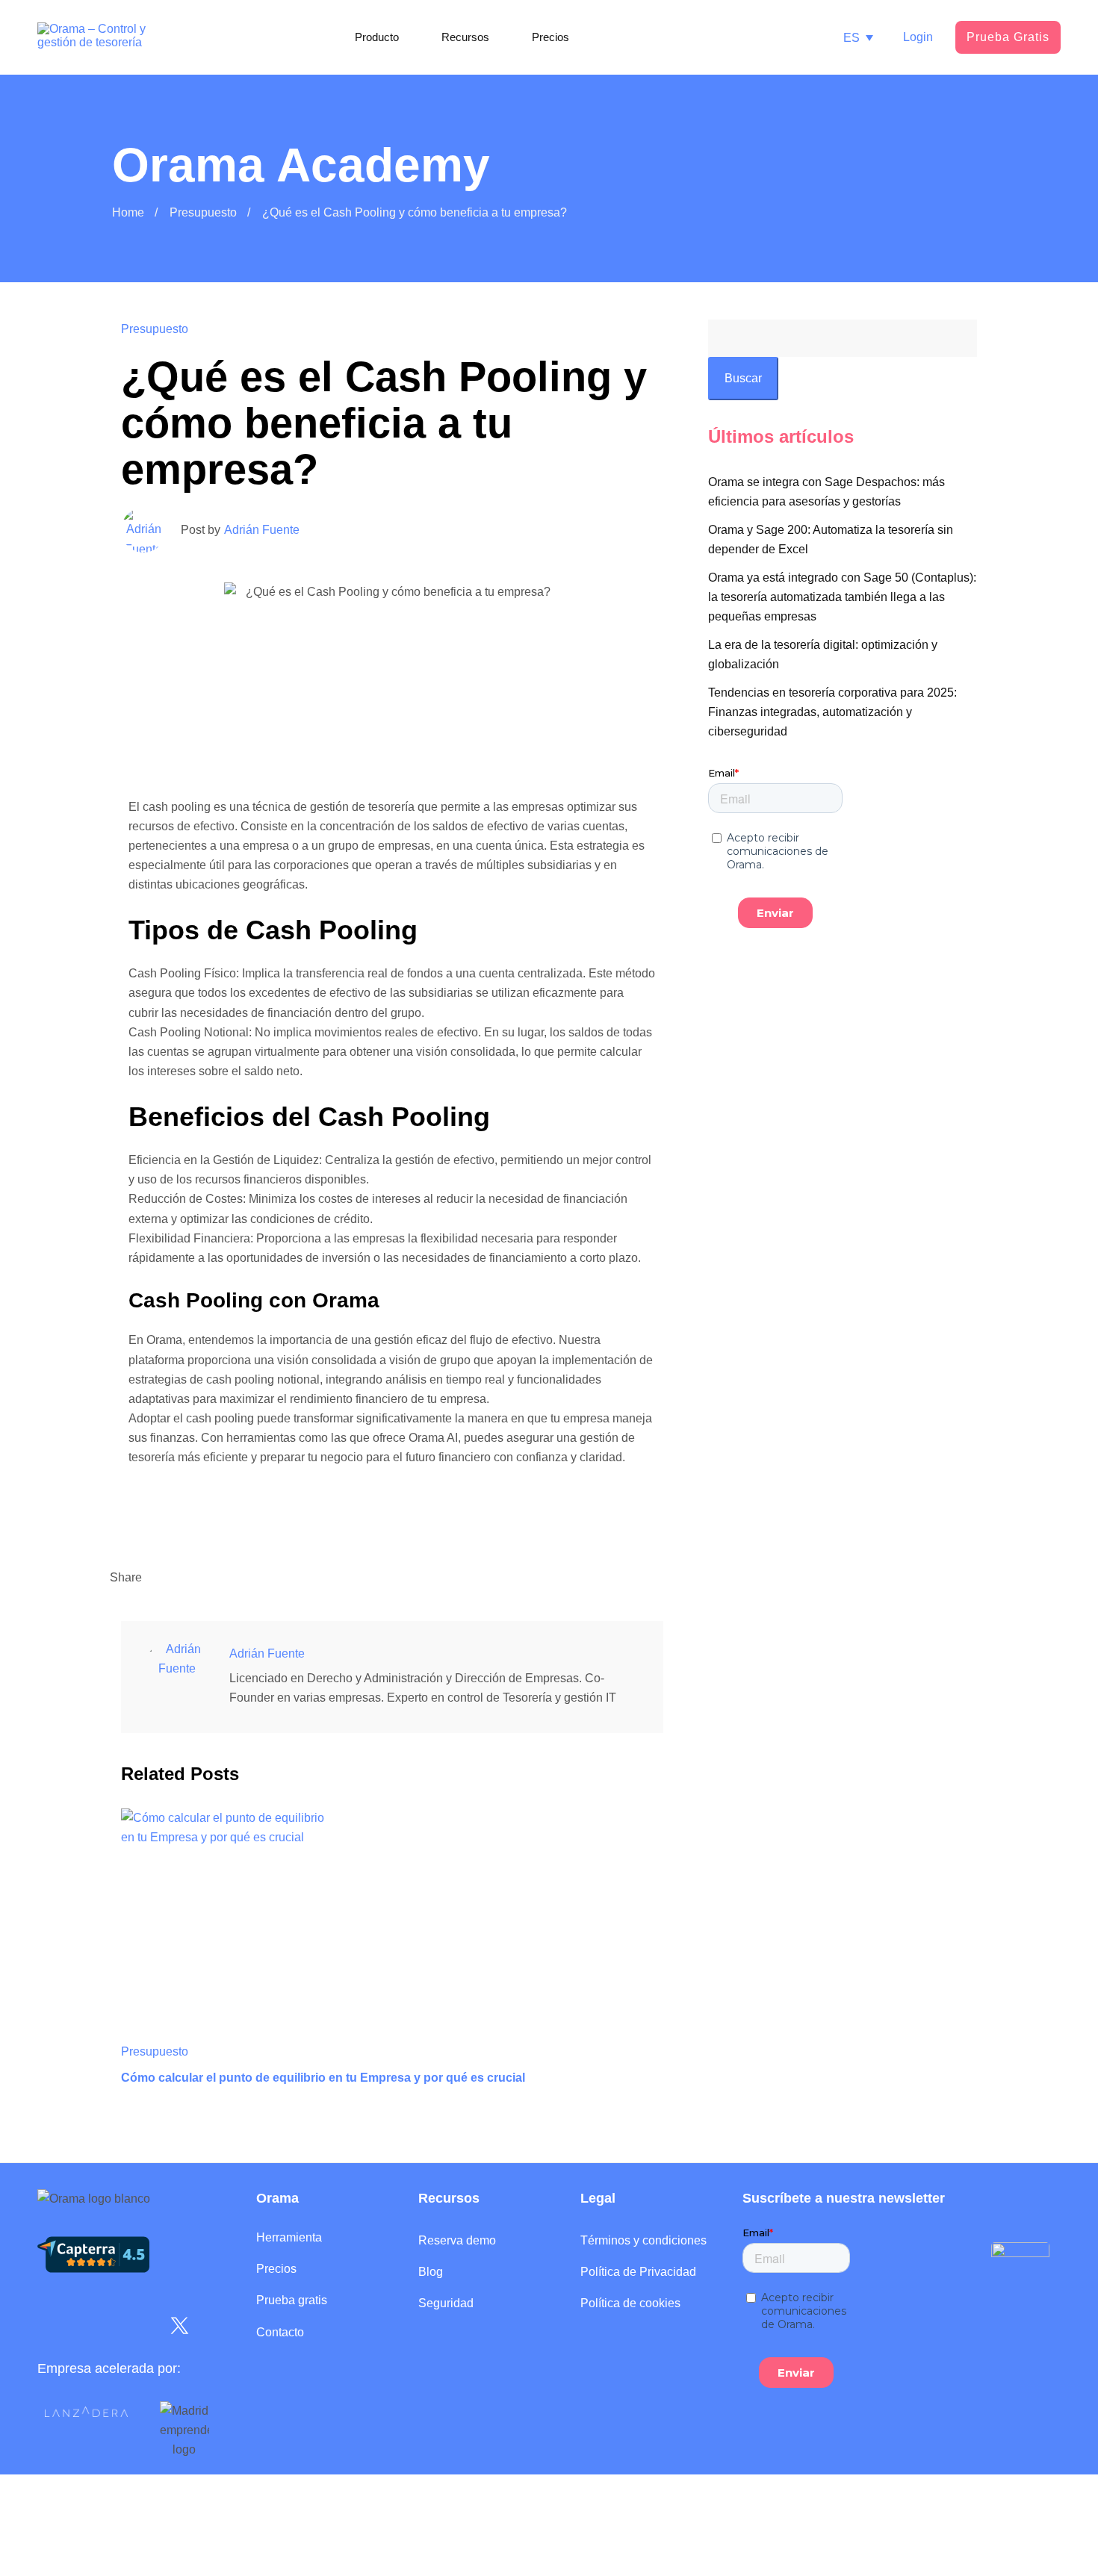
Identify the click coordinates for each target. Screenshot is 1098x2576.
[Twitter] (181, 1578)
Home (128, 212)
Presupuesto (203, 212)
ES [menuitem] (852, 37)
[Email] (204, 1578)
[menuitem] (858, 38)
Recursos (449, 2198)
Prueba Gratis (1008, 37)
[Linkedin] (158, 1578)
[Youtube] (138, 2326)
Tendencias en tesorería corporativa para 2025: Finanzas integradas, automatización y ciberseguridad (832, 712)
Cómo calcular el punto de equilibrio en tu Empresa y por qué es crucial (323, 2078)
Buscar (743, 378)
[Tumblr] (250, 1578)
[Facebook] (227, 1578)
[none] (858, 38)
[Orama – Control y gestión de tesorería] (93, 38)
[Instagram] (97, 2326)
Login (918, 37)
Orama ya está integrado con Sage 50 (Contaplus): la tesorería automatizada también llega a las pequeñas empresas (842, 597)
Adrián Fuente (262, 530)
